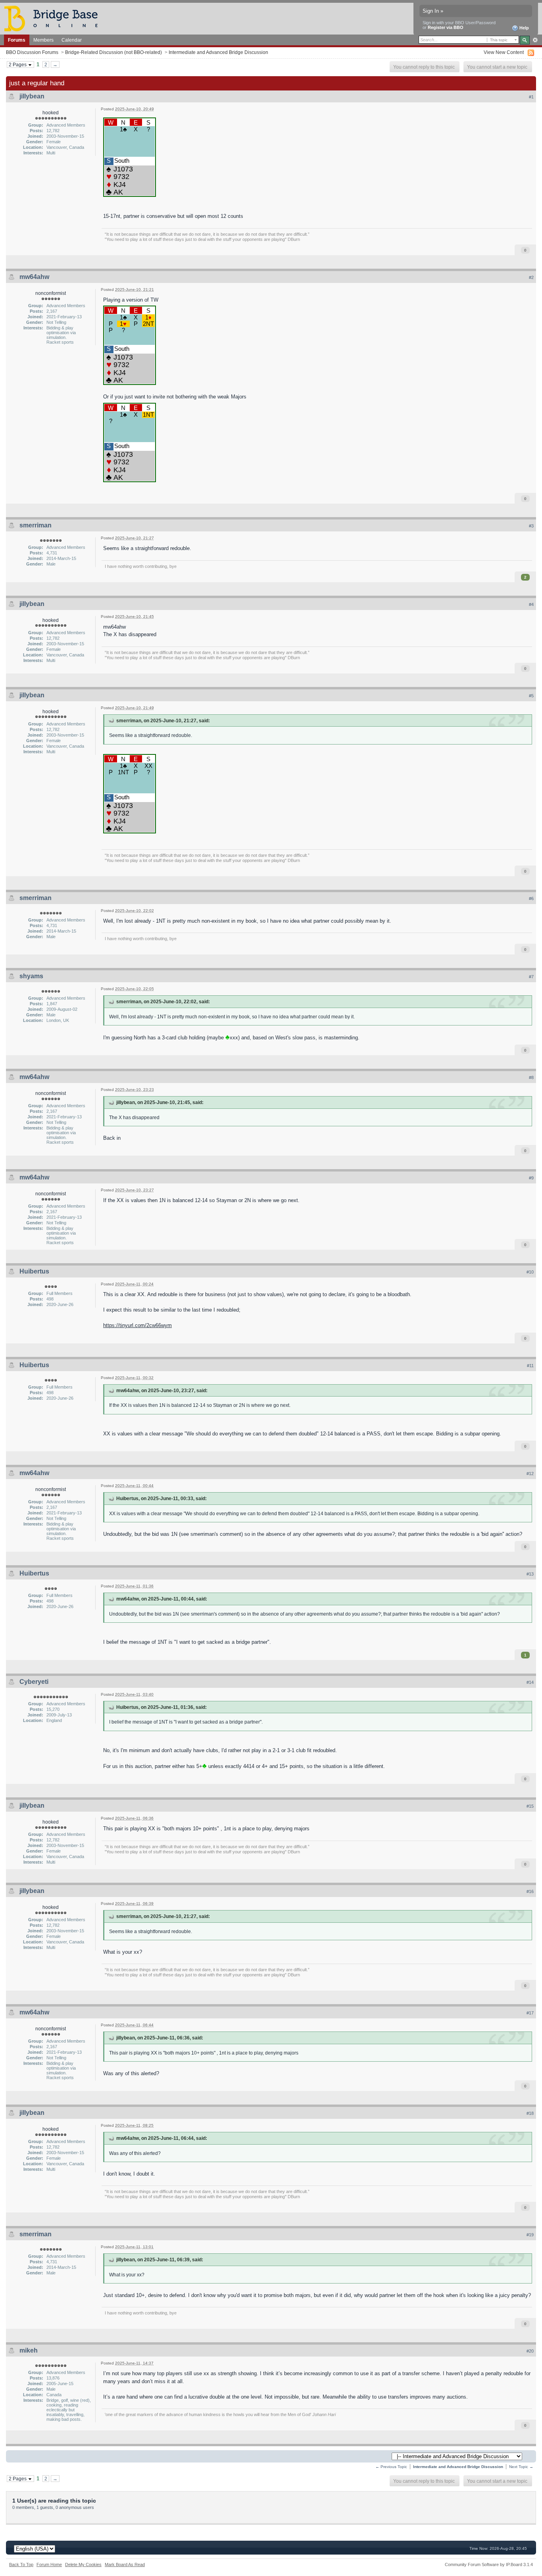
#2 (531, 277)
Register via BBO (446, 27)
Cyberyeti (34, 1682)
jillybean (32, 96)
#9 (531, 1178)
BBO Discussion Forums (32, 52)
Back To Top (21, 2564)
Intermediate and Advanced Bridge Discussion (218, 52)
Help (524, 28)
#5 (531, 696)
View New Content (504, 52)
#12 (530, 1474)
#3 (531, 526)
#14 (530, 1682)
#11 (530, 1366)
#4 (531, 604)
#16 (530, 1891)
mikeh (29, 2350)
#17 (530, 2013)
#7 (531, 977)
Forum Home (49, 2564)
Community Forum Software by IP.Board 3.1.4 (489, 2564)
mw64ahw (34, 277)
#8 (531, 1077)
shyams (31, 976)
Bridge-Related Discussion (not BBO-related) (113, 52)
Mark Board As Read (125, 2564)
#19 (530, 2235)
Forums (17, 40)
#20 (530, 2351)
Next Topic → (521, 2467)
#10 (530, 1272)
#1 (531, 97)
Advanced (535, 40)
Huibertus (34, 1271)
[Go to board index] (54, 18)
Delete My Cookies (83, 2564)
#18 (530, 2113)
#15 (530, 1806)
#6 (531, 898)
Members (43, 40)
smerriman (36, 525)
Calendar (72, 40)
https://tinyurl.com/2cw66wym (137, 1325)
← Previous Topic (391, 2467)
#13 (530, 1574)
